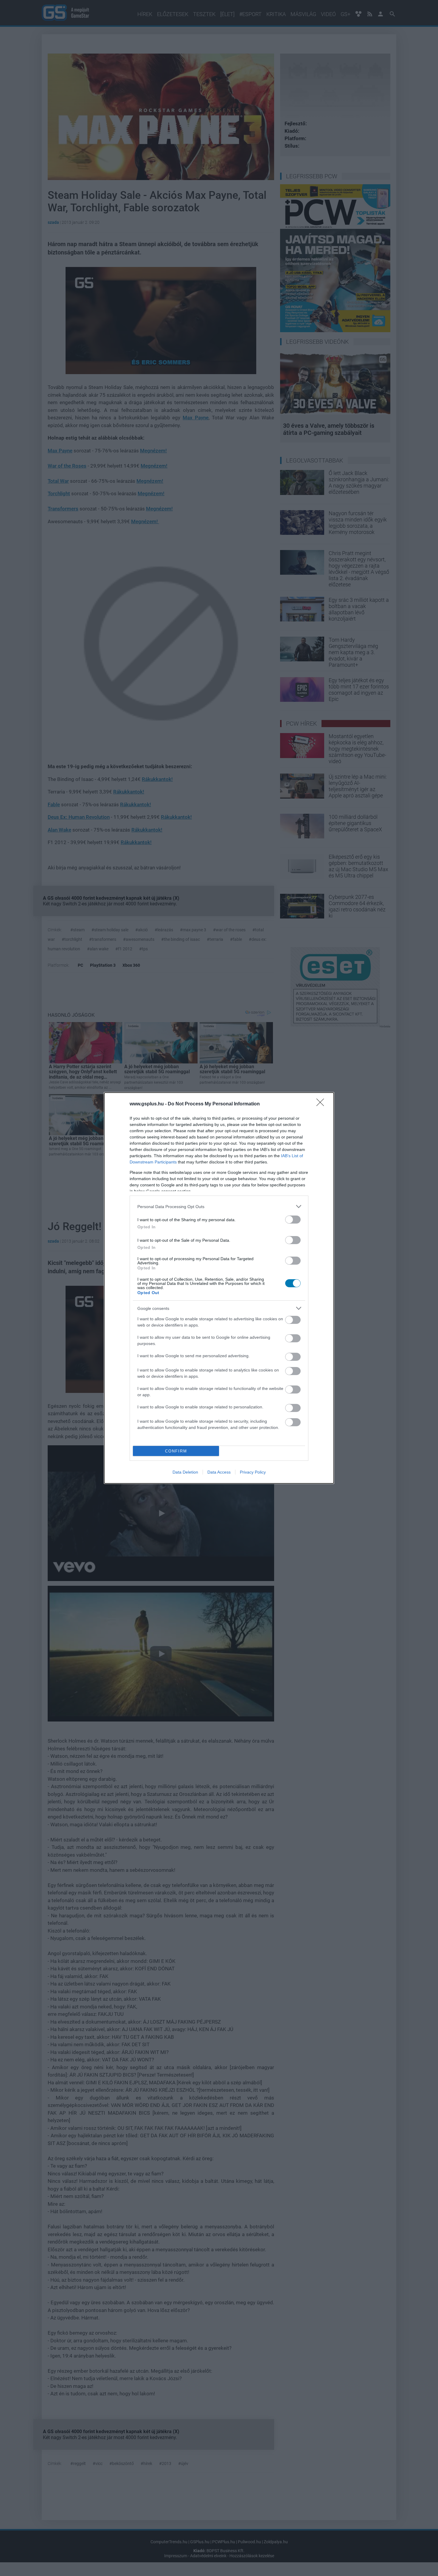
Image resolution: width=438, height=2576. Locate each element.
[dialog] (219, 1288)
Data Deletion (185, 1472)
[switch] (293, 1220)
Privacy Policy (253, 1472)
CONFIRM (176, 1451)
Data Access (219, 1472)
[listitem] (219, 1206)
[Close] (322, 1104)
